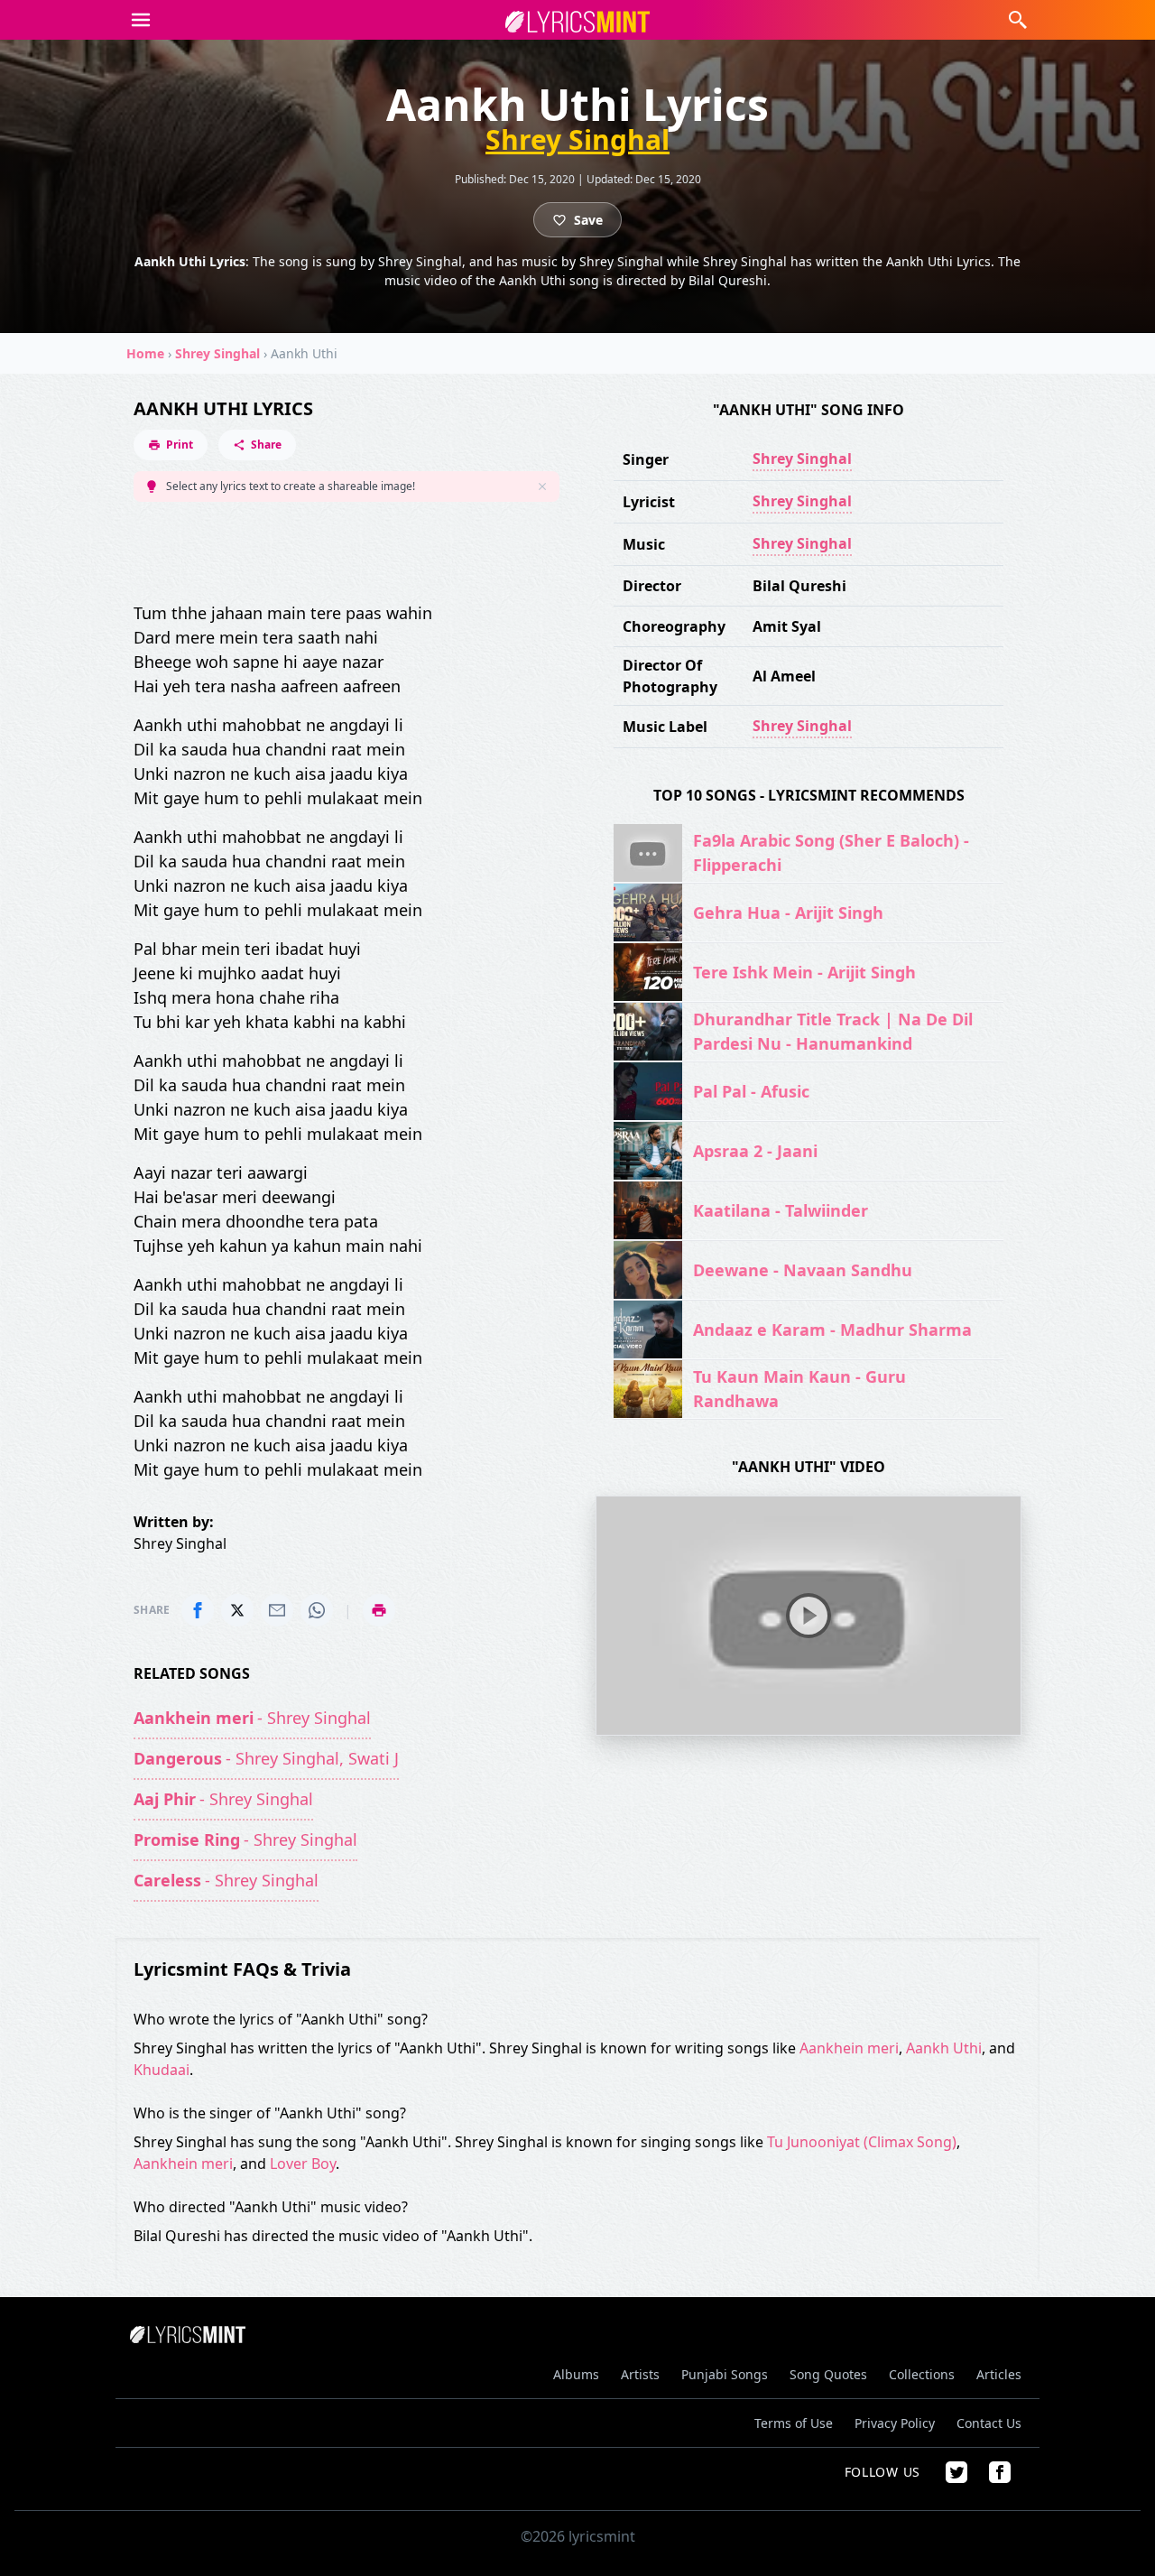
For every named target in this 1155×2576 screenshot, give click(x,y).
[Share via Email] (277, 1610)
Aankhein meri (849, 2048)
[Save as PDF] (379, 1610)
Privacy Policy (895, 2423)
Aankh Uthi (944, 2048)
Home (145, 353)
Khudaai (162, 2070)
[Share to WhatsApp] (317, 1610)
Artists (640, 2374)
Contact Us (989, 2423)
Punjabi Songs (725, 2374)
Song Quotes (828, 2374)
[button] (141, 20)
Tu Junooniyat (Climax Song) (862, 2142)
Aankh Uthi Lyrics (223, 408)
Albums (576, 2374)
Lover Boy (303, 2164)
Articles (999, 2374)
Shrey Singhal (577, 140)
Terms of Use (794, 2423)
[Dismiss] (542, 486)
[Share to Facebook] (198, 1610)
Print (180, 445)
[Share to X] (237, 1610)
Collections (922, 2374)
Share (266, 445)
